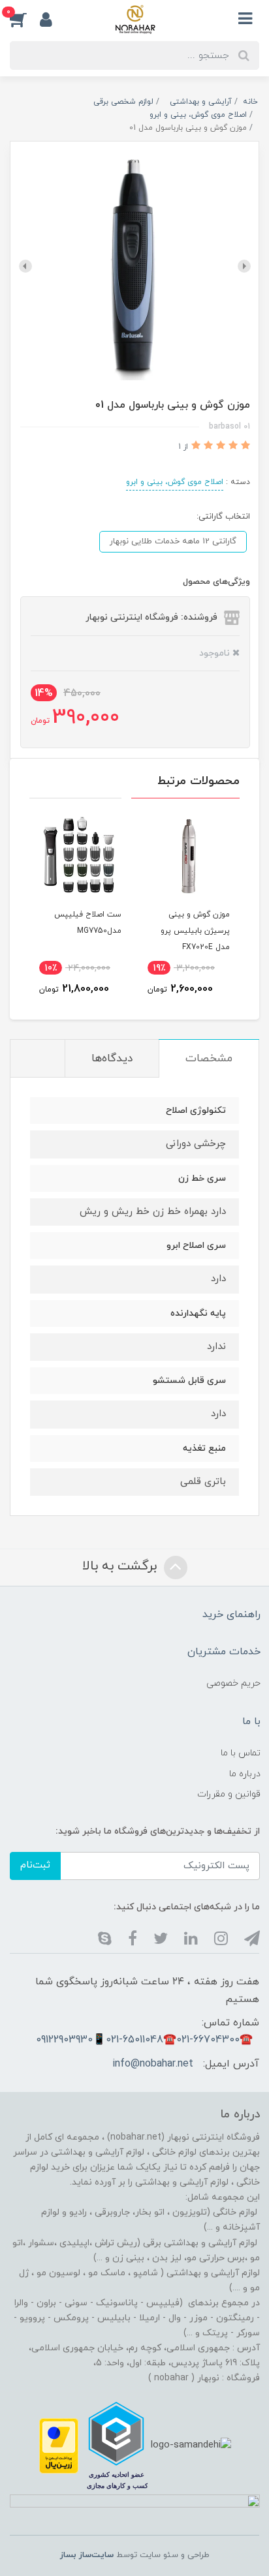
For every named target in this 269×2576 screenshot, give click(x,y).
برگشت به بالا (121, 1566)
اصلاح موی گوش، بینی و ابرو (175, 482)
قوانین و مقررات (229, 1794)
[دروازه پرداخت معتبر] (59, 2445)
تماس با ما (241, 1753)
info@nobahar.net (153, 2064)
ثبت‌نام (35, 1865)
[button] (25, 19)
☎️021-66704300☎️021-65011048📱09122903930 (144, 2040)
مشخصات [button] (209, 1059)
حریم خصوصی (233, 1683)
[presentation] (244, 266)
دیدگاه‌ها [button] (112, 1059)
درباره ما (245, 1774)
